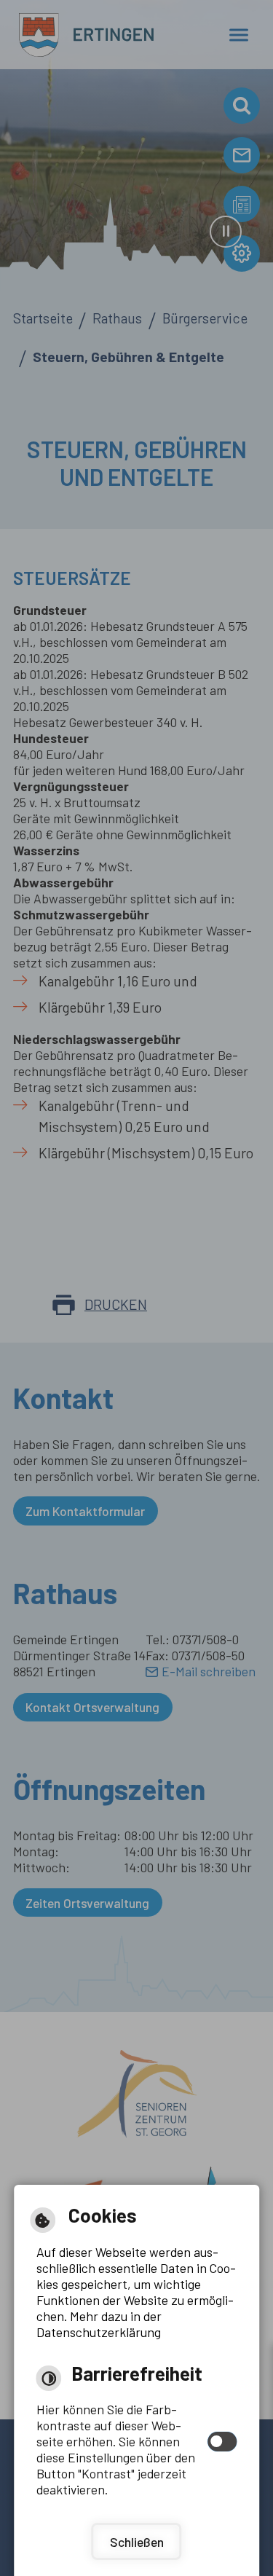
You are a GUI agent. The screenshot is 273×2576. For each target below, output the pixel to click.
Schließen (137, 2542)
